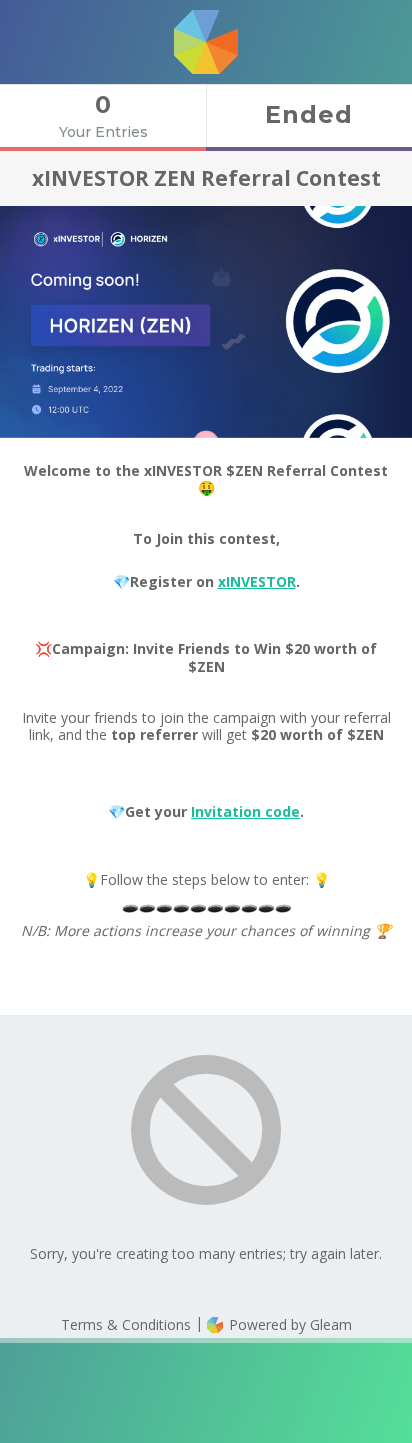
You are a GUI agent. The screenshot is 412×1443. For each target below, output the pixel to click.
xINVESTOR (257, 581)
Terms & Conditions (126, 1324)
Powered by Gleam (288, 1324)
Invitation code (245, 811)
